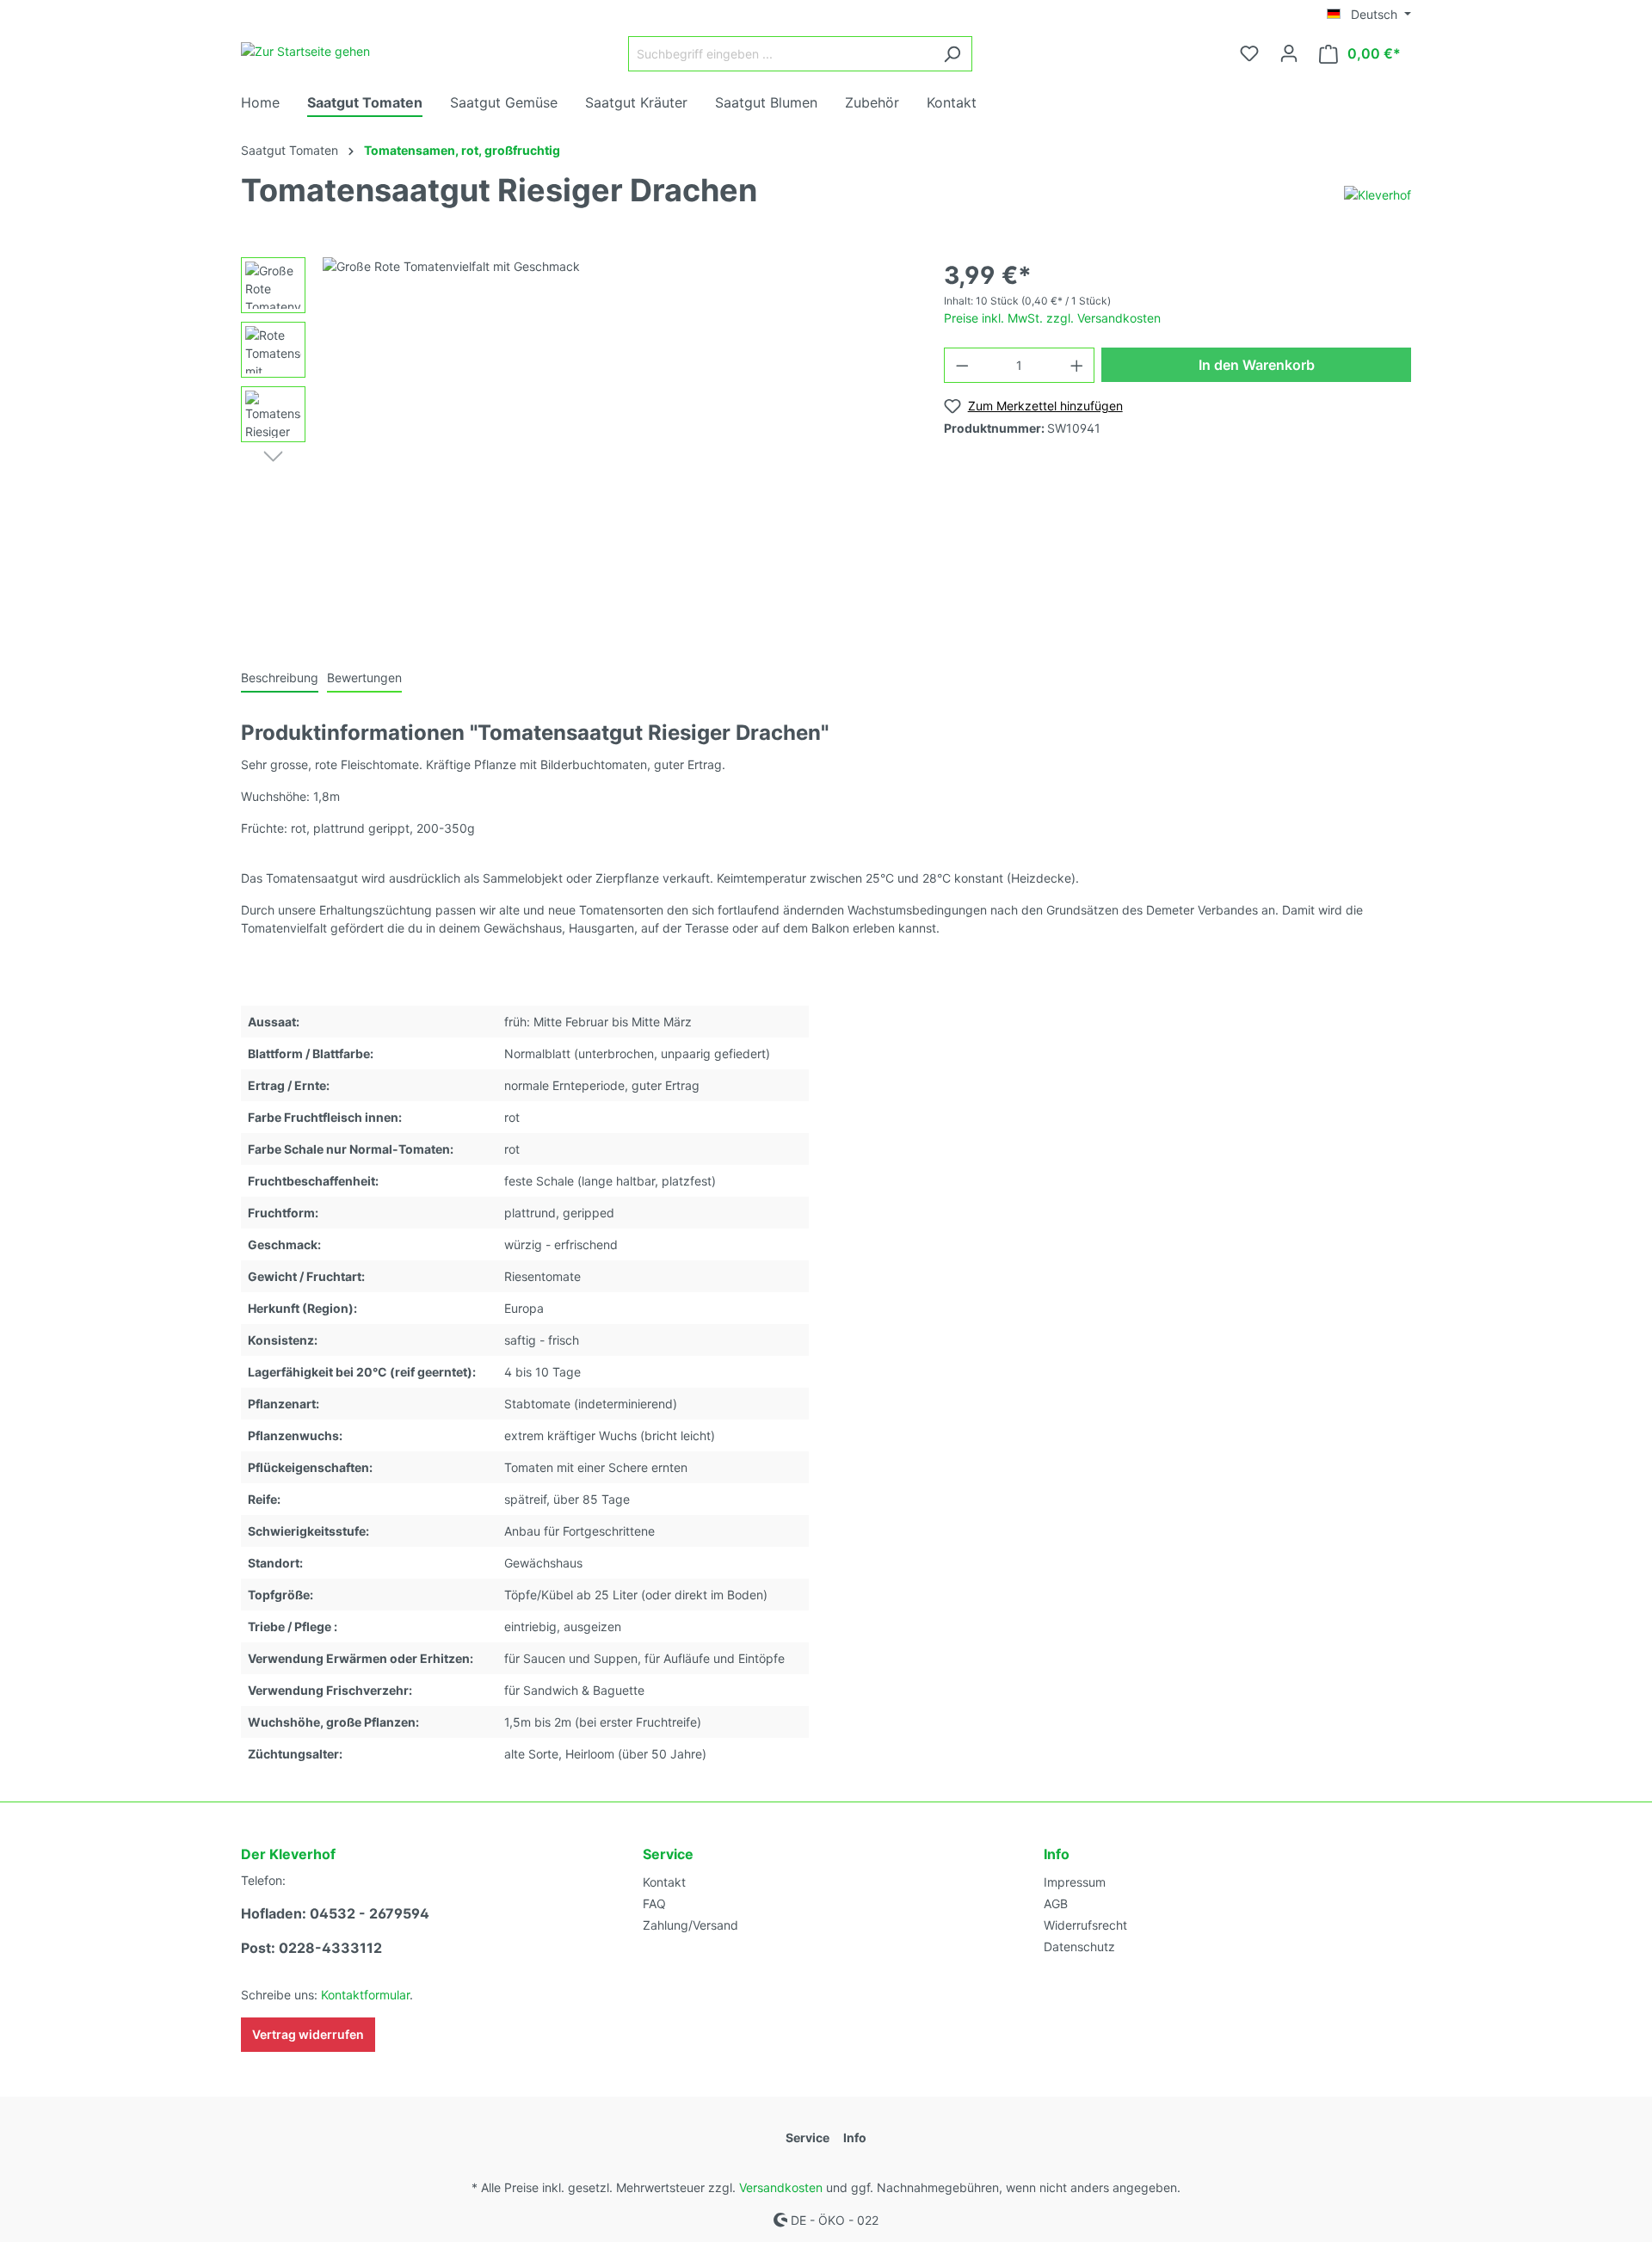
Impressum (1075, 1882)
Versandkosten (781, 2187)
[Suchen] (952, 54)
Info (1057, 1854)
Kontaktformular (365, 1995)
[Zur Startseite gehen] (305, 50)
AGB (1056, 1903)
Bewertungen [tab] (364, 678)
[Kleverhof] (1378, 194)
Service (668, 1854)
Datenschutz (1079, 1946)
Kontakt (664, 1882)
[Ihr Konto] (1289, 53)
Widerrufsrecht (1085, 1925)
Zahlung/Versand (690, 1925)
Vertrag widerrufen (308, 2034)
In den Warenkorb (1257, 365)
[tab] (280, 677)
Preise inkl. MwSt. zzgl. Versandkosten (1052, 318)
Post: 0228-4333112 (311, 1948)
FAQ (654, 1903)
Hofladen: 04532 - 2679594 (335, 1913)
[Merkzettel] (1249, 53)
